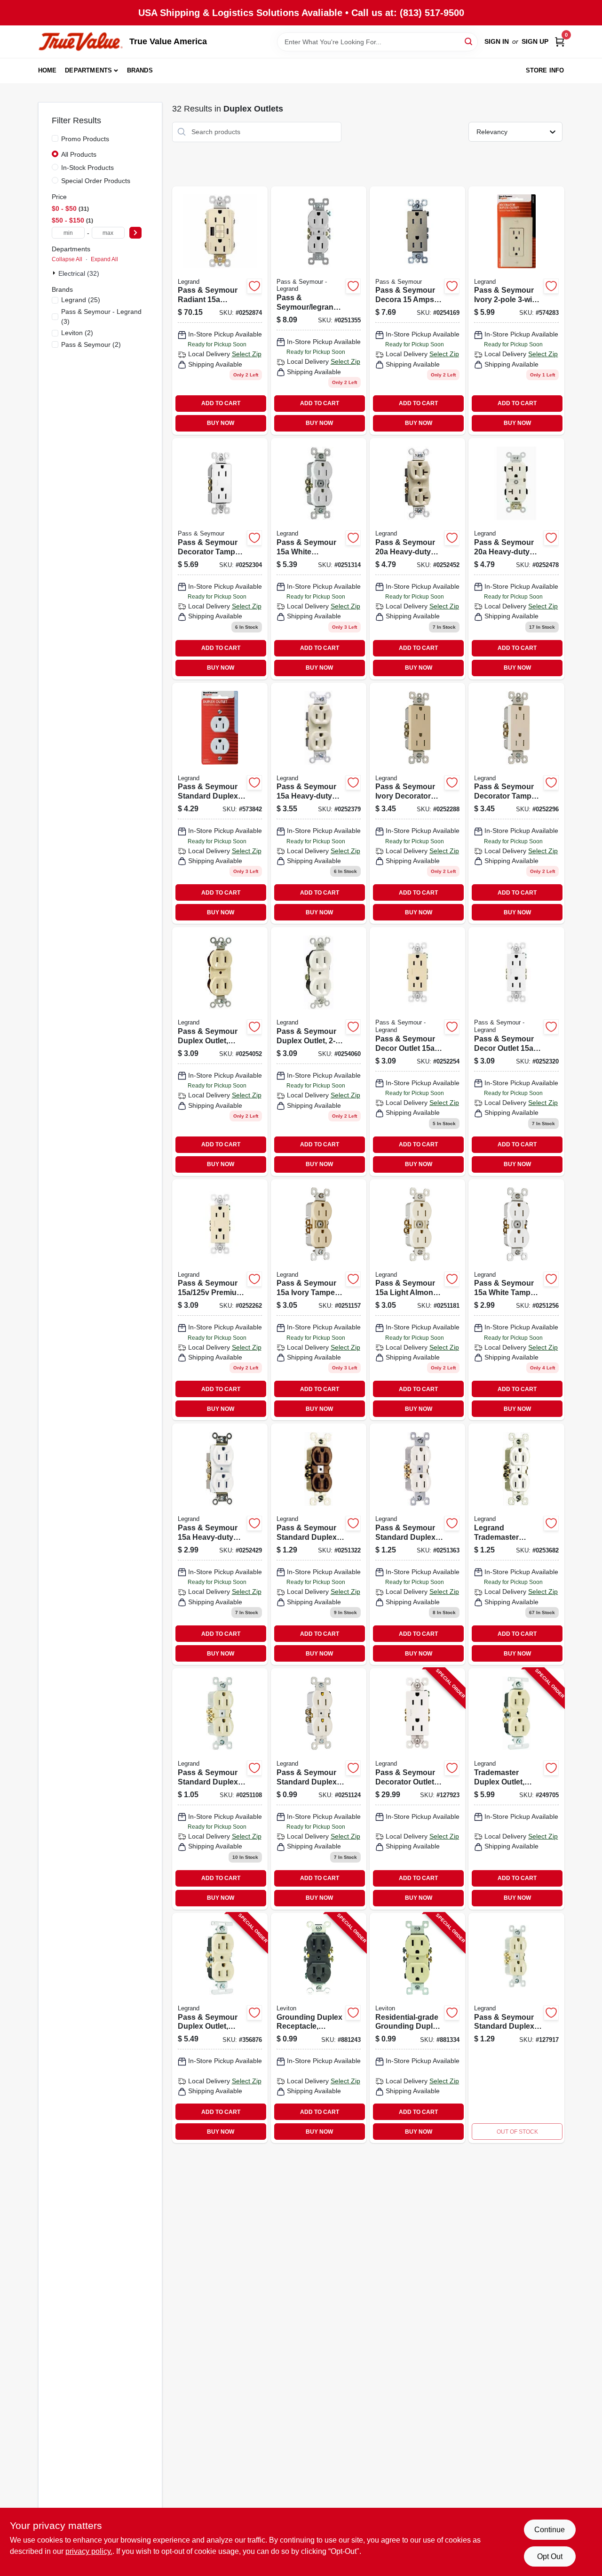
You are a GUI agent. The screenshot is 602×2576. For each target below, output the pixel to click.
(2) (77, 333)
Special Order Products (96, 181)
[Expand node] (55, 273)
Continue (550, 2530)
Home (48, 70)
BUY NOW (221, 423)
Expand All (104, 259)
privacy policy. (89, 2551)
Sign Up (535, 41)
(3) (101, 316)
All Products (79, 154)
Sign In (497, 41)
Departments (88, 70)
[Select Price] (135, 233)
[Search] (469, 41)
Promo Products (85, 139)
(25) (81, 300)
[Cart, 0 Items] (560, 42)
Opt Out (550, 2556)
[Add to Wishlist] (254, 286)
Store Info (545, 70)
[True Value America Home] (80, 42)
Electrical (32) (79, 273)
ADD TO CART (221, 403)
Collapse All (67, 259)
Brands (140, 70)
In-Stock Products (87, 168)
